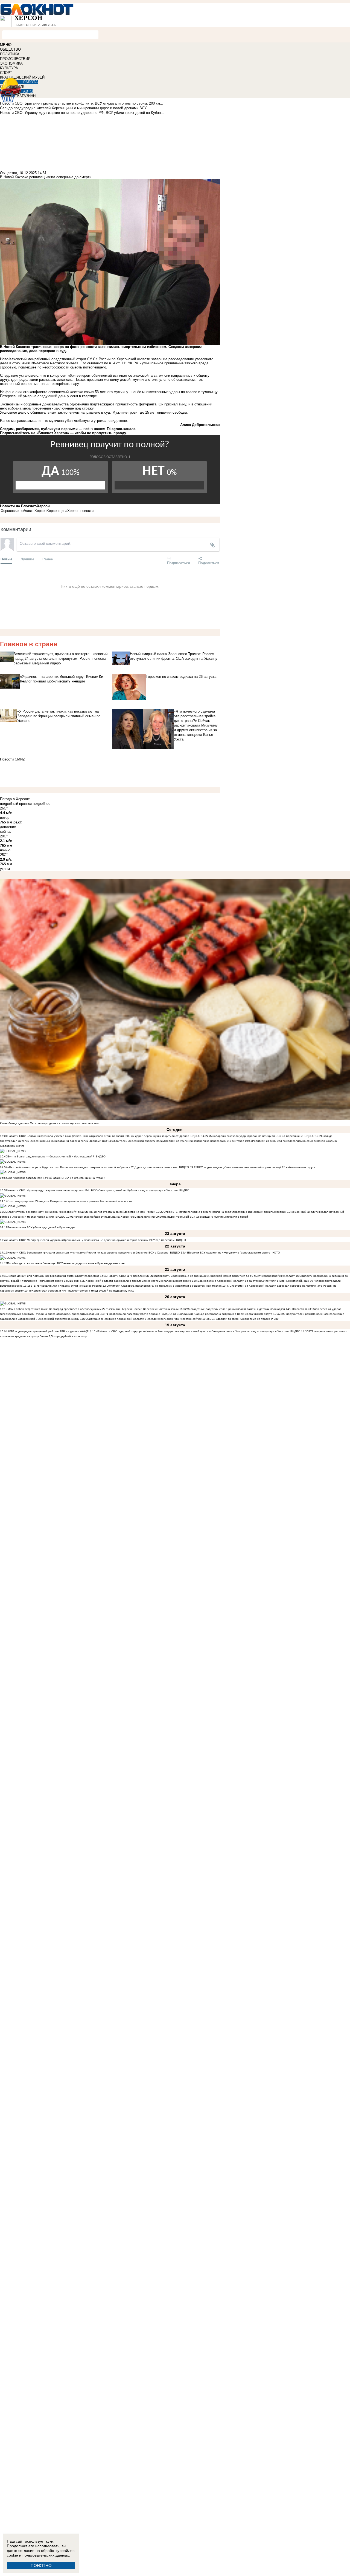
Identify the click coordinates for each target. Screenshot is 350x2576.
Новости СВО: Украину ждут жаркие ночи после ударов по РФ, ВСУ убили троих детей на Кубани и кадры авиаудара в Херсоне (93, 1190)
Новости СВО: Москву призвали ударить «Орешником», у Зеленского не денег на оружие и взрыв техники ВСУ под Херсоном (91, 1240)
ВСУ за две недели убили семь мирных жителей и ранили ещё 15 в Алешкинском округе (256, 1167)
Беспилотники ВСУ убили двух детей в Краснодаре (41, 1227)
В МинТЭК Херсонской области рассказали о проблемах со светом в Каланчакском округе (131, 1281)
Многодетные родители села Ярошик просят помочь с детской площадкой (236, 1309)
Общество (8, 173)
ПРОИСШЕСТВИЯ (15, 59)
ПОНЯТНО (41, 2565)
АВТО (28, 91)
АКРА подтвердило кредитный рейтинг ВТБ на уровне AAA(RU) (49, 1331)
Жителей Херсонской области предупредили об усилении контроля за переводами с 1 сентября (180, 1141)
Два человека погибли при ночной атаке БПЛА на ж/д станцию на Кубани (56, 1178)
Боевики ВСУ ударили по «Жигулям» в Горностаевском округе (229, 1253)
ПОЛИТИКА (10, 54)
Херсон (40, 511)
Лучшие (27, 559)
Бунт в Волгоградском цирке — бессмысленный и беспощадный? (51, 1156)
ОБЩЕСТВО (10, 49)
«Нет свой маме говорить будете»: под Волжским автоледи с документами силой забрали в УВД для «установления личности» (92, 1167)
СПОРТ (6, 73)
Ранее (48, 559)
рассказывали (29, 421)
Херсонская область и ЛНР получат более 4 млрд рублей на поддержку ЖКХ (83, 1291)
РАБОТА (30, 82)
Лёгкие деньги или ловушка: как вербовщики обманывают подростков (53, 1276)
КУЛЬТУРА (9, 68)
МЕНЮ (6, 45)
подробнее (42, 804)
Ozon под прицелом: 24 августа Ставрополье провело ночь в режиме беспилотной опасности (70, 1201)
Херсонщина (57, 511)
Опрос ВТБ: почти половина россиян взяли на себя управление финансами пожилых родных (225, 1212)
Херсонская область (18, 511)
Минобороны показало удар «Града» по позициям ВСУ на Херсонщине (256, 1136)
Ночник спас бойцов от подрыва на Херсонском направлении (114, 1217)
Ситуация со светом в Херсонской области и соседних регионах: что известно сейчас (144, 1319)
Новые (6, 559)
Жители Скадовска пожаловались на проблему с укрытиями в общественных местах (166, 1286)
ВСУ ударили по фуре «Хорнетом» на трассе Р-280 (244, 1319)
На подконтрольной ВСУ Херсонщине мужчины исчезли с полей (205, 1217)
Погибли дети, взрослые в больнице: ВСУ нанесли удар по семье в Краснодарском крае (66, 1263)
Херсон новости (80, 511)
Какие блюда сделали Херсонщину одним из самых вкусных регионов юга (49, 1123)
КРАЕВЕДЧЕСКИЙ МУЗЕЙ (22, 77)
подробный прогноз (16, 804)
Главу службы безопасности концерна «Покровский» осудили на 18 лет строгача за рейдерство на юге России (82, 1212)
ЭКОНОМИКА (11, 63)
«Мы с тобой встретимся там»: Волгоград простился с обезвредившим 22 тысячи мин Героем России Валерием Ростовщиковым (93, 1309)
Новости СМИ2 (12, 759)
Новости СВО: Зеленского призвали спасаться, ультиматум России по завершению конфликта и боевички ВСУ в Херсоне (88, 1253)
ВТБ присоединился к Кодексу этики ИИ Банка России (66, 1286)
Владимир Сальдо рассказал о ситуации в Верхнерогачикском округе (226, 1314)
